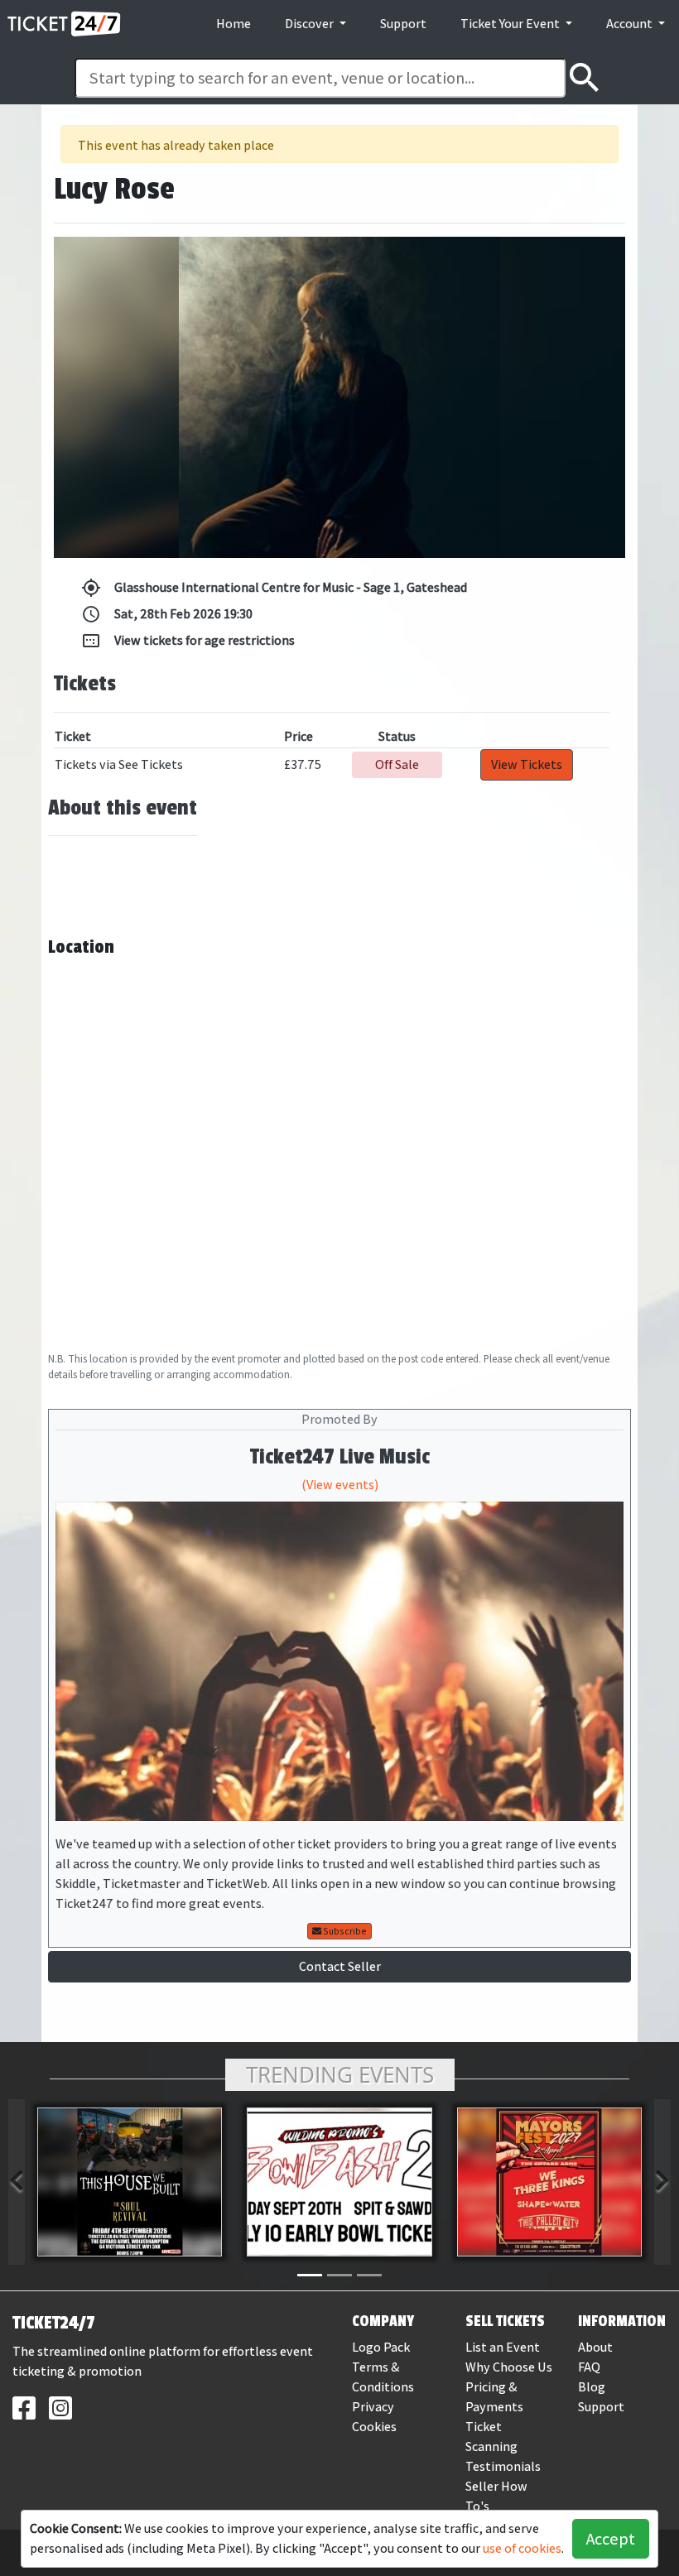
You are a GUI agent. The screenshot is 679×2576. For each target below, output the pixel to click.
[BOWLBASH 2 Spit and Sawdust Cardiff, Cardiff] (339, 2182)
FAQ (589, 2367)
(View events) (340, 1485)
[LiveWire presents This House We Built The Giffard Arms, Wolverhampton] (130, 2182)
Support (403, 24)
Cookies (374, 2427)
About (595, 2347)
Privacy (373, 2407)
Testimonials (503, 2466)
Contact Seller (340, 1966)
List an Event (503, 2347)
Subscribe (344, 1931)
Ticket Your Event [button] (511, 24)
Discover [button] (311, 24)
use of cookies (522, 2548)
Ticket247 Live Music (340, 1457)
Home (234, 24)
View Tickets (527, 764)
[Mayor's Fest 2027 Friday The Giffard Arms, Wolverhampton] (549, 2182)
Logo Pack (381, 2347)
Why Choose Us (509, 2367)
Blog (592, 2387)
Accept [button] (611, 2539)
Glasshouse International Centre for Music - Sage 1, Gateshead (274, 588)
